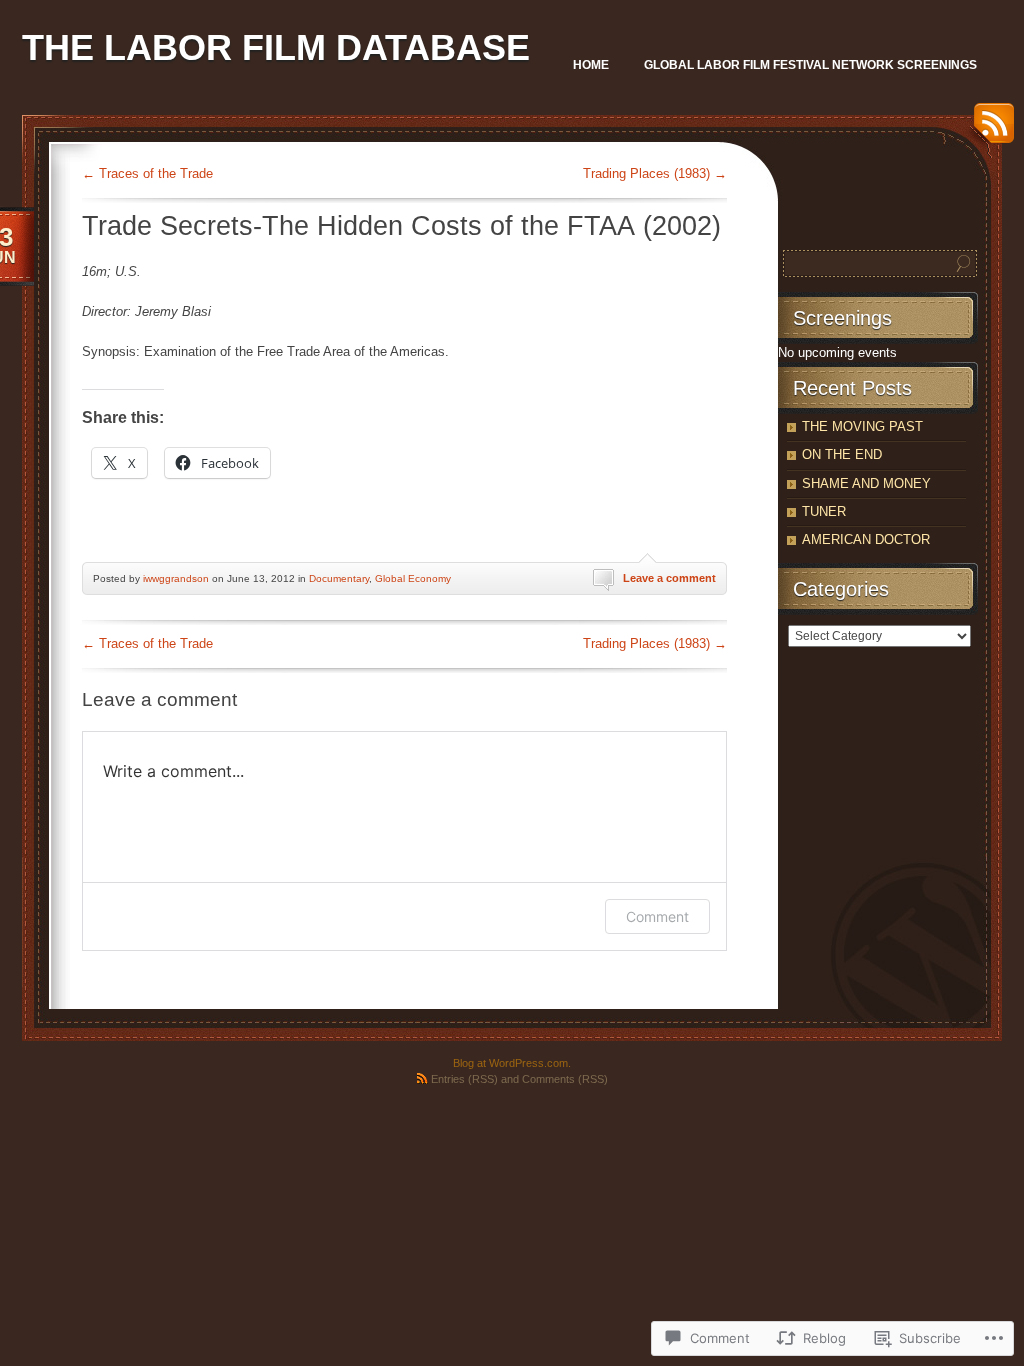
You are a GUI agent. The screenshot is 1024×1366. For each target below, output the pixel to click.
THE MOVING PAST (862, 426)
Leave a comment (669, 578)
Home (591, 65)
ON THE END (842, 454)
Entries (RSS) (464, 1079)
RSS (989, 130)
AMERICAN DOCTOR (866, 539)
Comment (657, 916)
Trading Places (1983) (655, 173)
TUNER (824, 511)
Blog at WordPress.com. (512, 1063)
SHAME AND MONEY (866, 483)
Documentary (339, 578)
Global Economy (413, 578)
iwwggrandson (176, 578)
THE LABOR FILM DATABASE (276, 47)
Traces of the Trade (147, 173)
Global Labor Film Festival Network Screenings (810, 65)
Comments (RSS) (565, 1079)
